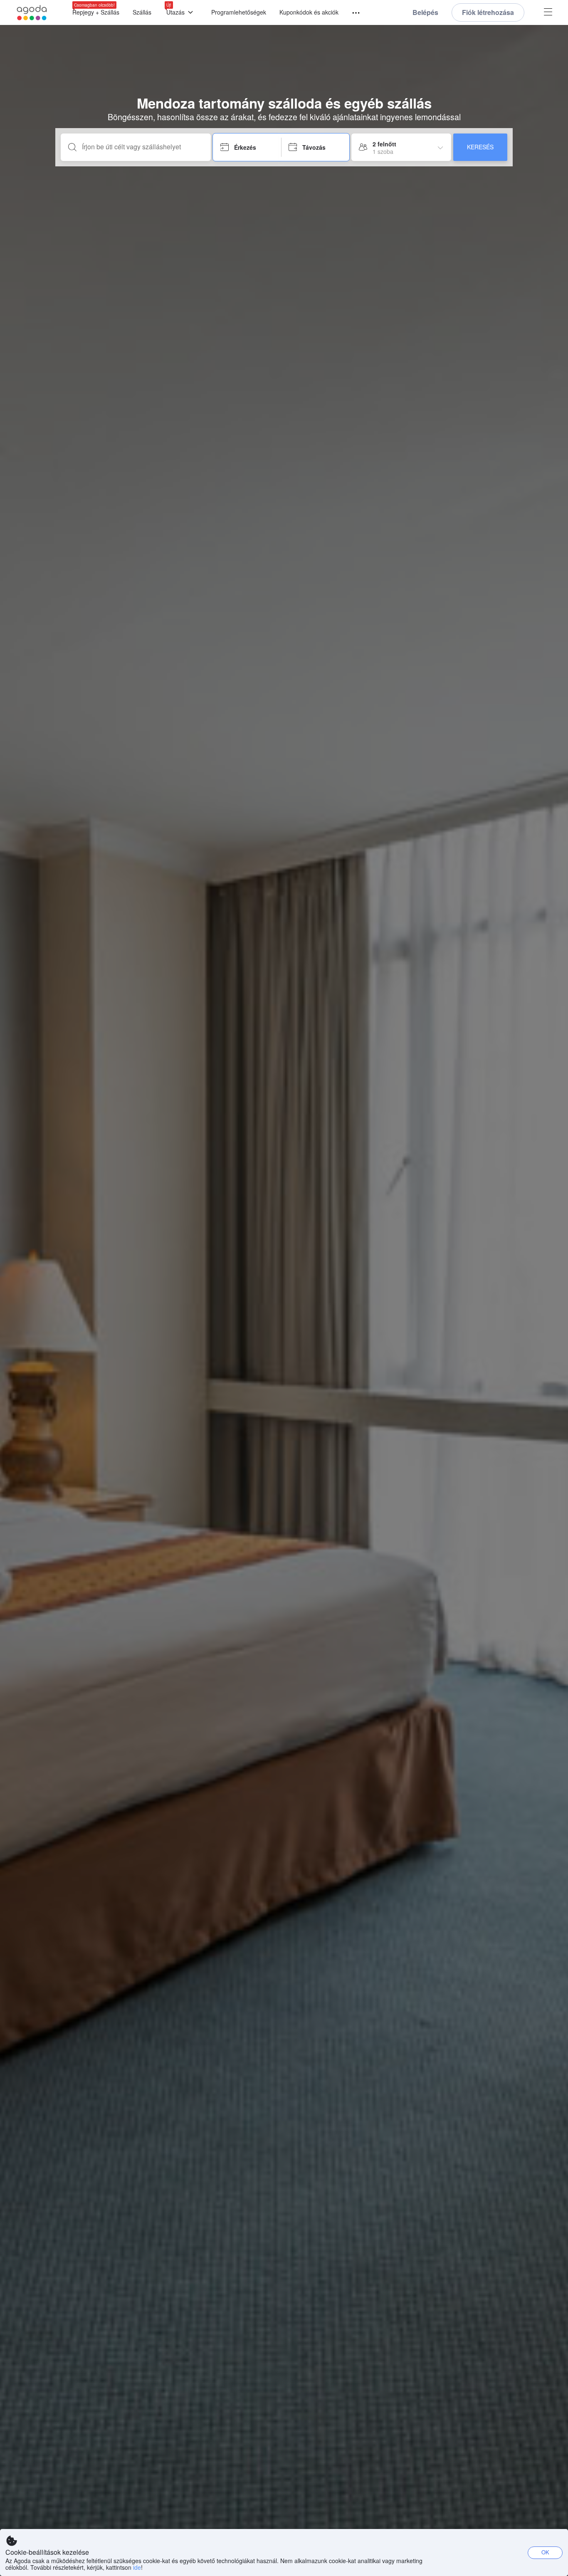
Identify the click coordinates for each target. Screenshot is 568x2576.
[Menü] (352, 13)
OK (545, 2552)
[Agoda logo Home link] (32, 13)
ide (137, 2567)
